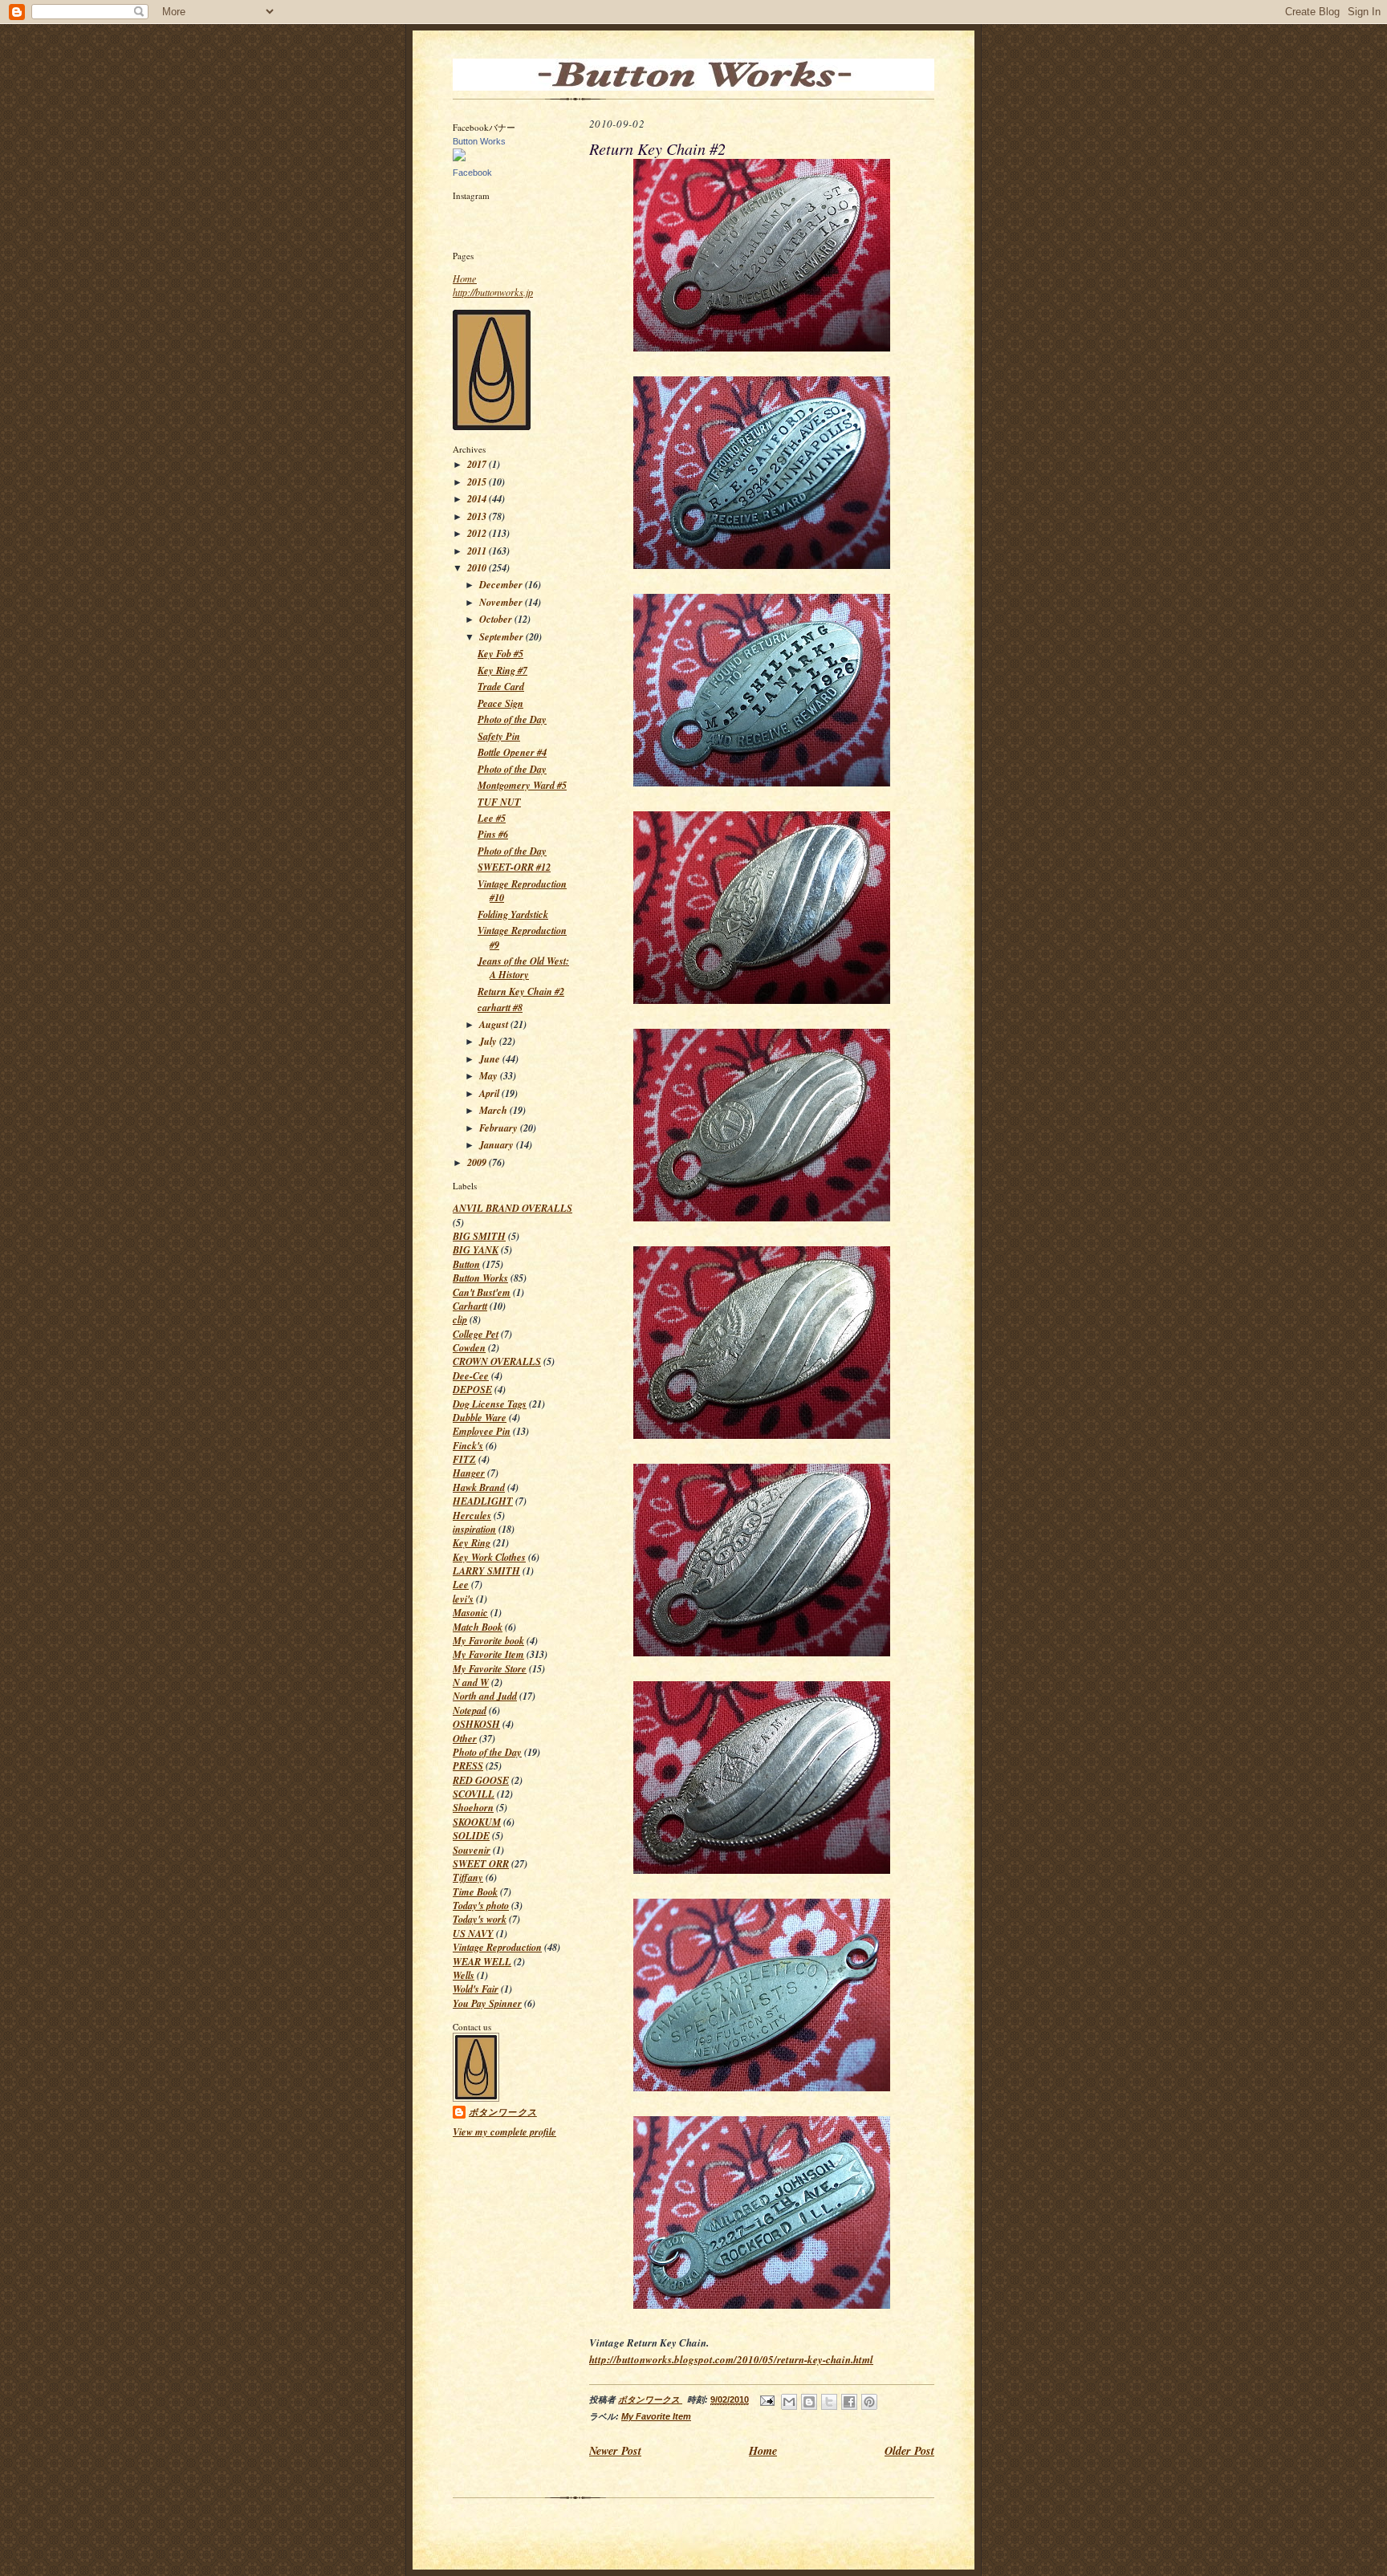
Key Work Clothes (489, 1557)
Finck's (468, 1446)
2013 (478, 516)
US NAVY (473, 1934)
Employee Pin (482, 1431)
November (502, 602)
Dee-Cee (471, 1376)
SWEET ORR (481, 1864)
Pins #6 (493, 834)
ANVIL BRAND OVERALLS (512, 1208)
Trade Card (501, 687)
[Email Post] (767, 2399)
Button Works (479, 141)
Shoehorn (473, 1808)
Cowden (469, 1348)
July (489, 1041)
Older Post (909, 2450)
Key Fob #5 (500, 654)
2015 (478, 482)
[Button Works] (459, 158)
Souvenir (472, 1850)
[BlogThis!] (809, 2402)
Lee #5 (492, 818)
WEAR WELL (482, 1962)
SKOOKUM (477, 1822)
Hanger (469, 1473)
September (502, 637)
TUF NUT (499, 802)
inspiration (474, 1529)
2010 (478, 568)
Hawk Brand (479, 1487)
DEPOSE (472, 1390)
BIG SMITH (479, 1236)
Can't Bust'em (482, 1292)
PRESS (468, 1766)
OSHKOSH (476, 1724)
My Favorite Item (488, 1654)
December (502, 585)
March (494, 1110)
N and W (471, 1682)
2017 (478, 464)
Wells (464, 1975)
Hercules (472, 1516)
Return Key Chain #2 (521, 991)
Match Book (478, 1627)
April (490, 1093)
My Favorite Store (490, 1669)
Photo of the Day (512, 719)
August (495, 1024)
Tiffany (468, 1877)
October (497, 619)
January (498, 1145)
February (500, 1128)
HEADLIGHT (483, 1501)
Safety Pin (499, 736)
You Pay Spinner (487, 2003)
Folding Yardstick (513, 914)
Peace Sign (500, 703)
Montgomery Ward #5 (522, 785)
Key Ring (472, 1543)
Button (466, 1264)
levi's (463, 1599)
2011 (478, 551)
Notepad (470, 1711)
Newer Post (615, 2450)
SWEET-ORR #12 (514, 867)
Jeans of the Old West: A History (523, 968)
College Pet (476, 1334)
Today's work (480, 1919)
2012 (478, 533)
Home (465, 278)
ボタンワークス (503, 2112)
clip (460, 1320)
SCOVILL (474, 1794)
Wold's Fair (476, 1989)
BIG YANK (476, 1250)
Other (465, 1739)
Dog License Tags (490, 1404)
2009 (478, 1162)
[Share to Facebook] (849, 2402)
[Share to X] (829, 2402)
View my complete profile (504, 2132)
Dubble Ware (480, 1418)
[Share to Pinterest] (869, 2402)
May (490, 1076)
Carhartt (470, 1306)
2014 (478, 499)
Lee (461, 1585)
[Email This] (789, 2402)
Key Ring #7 (502, 670)
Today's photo (481, 1906)
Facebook (472, 173)
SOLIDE (471, 1836)
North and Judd (485, 1696)
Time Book (475, 1892)
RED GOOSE (481, 1780)
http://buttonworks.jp (493, 292)
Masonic (470, 1613)
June (491, 1059)
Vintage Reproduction (497, 1947)
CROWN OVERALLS (497, 1361)
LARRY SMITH (486, 1571)
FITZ (464, 1459)
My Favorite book (488, 1641)
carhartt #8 (500, 1008)
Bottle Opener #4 (512, 752)
